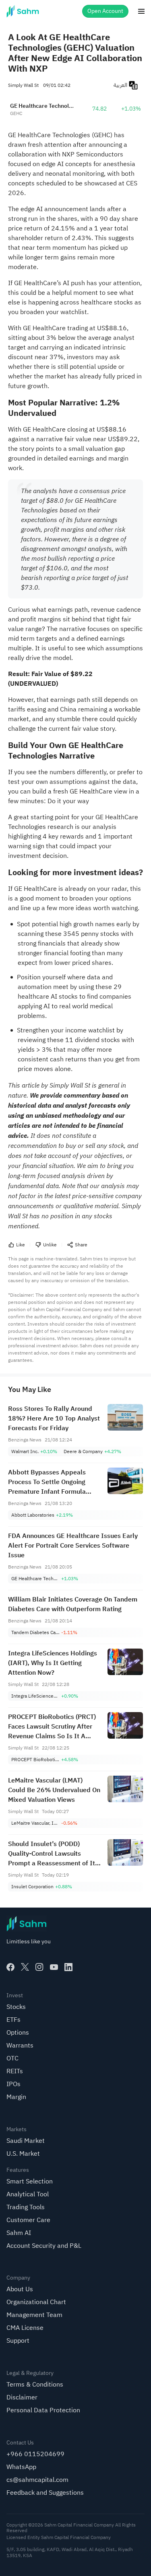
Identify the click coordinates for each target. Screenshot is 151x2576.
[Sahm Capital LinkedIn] (68, 1967)
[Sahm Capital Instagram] (39, 1967)
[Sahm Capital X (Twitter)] (25, 1967)
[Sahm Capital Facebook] (10, 1967)
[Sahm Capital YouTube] (54, 1967)
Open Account (105, 11)
